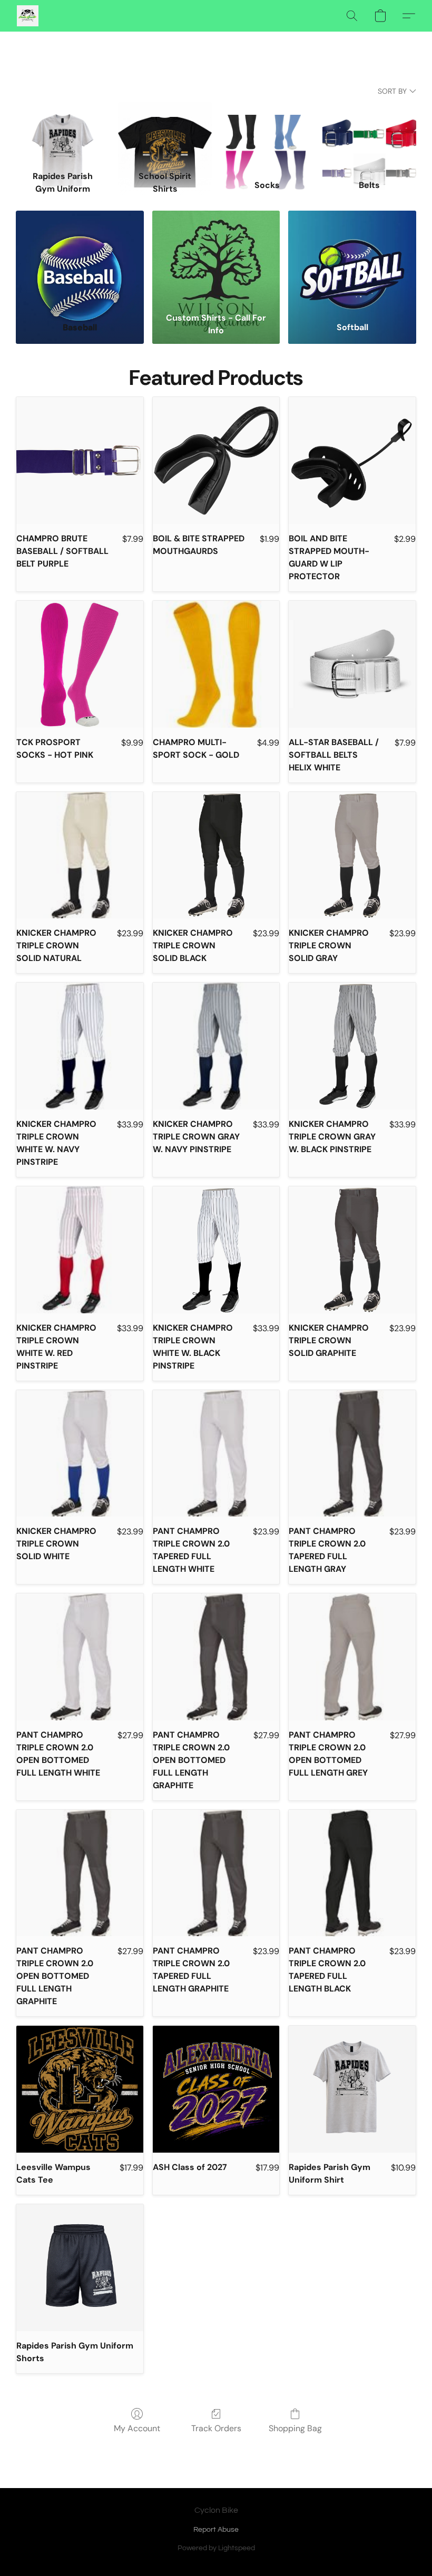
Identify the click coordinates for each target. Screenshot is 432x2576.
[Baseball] (80, 259)
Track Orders (216, 2428)
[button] (28, 16)
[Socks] (267, 134)
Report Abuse (216, 2530)
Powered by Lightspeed (216, 2548)
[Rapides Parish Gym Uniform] (63, 134)
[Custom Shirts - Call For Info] (216, 259)
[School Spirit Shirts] (165, 134)
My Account (137, 2428)
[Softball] (352, 259)
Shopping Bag (295, 2428)
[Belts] (369, 134)
